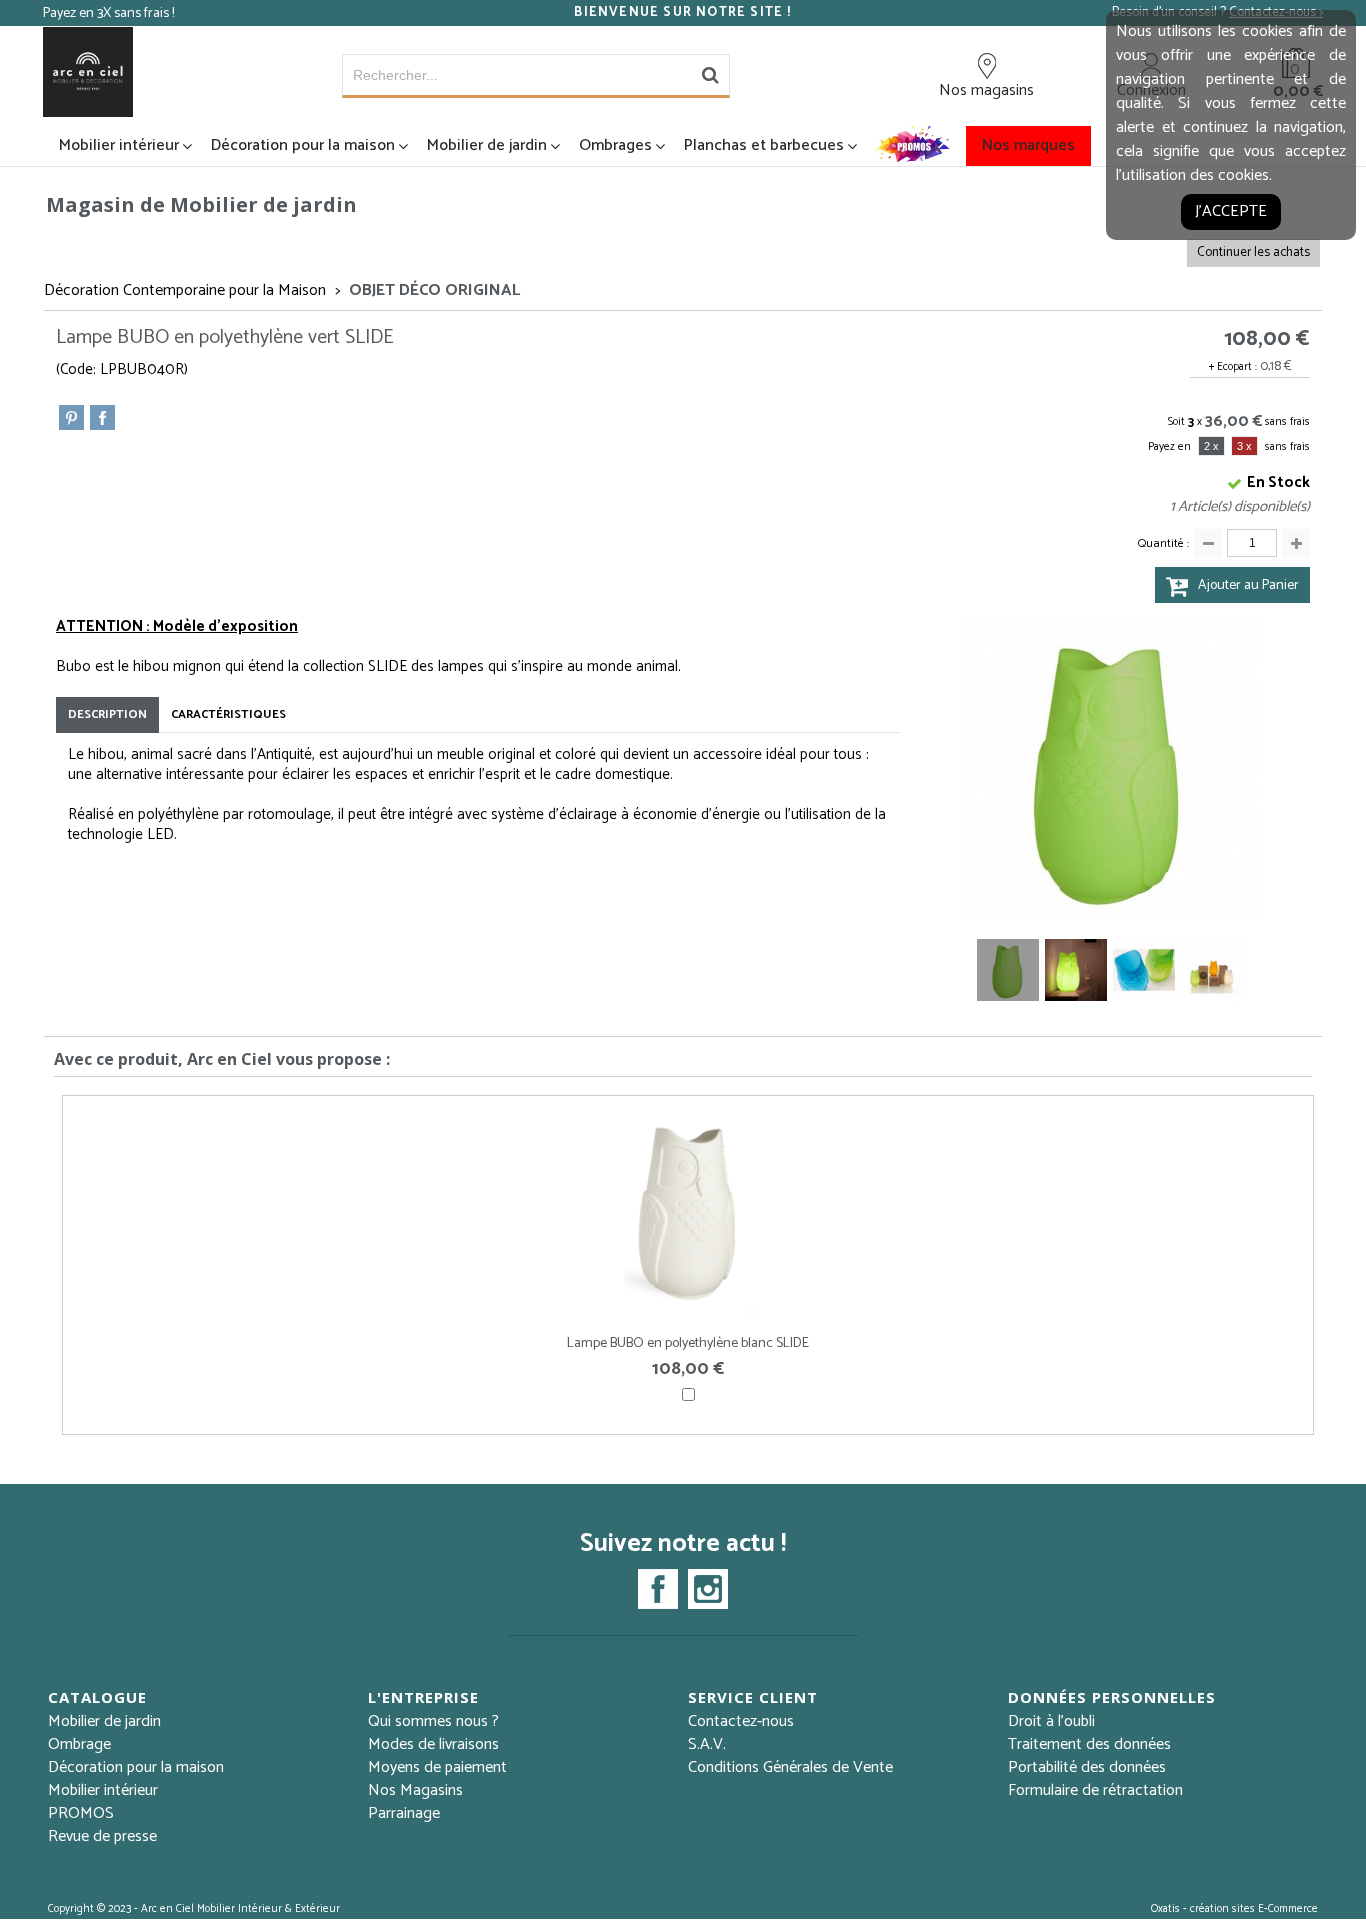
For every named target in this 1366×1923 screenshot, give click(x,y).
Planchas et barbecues (764, 145)
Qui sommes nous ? (433, 1721)
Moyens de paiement (437, 1767)
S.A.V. (707, 1744)
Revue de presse (102, 1836)
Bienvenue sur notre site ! (682, 13)
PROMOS (81, 1813)
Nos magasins (986, 90)
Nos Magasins (415, 1790)
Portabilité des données (1087, 1767)
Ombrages (615, 145)
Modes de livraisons (433, 1744)
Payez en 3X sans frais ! (108, 13)
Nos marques (1028, 145)
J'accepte (1231, 211)
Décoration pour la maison (303, 145)
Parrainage (404, 1813)
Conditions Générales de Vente (790, 1767)
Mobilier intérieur (119, 145)
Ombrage (79, 1744)
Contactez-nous (741, 1721)
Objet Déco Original (434, 290)
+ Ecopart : (1233, 367)
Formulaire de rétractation (1095, 1790)
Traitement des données (1089, 1744)
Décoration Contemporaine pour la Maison (185, 290)
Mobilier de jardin (487, 145)
